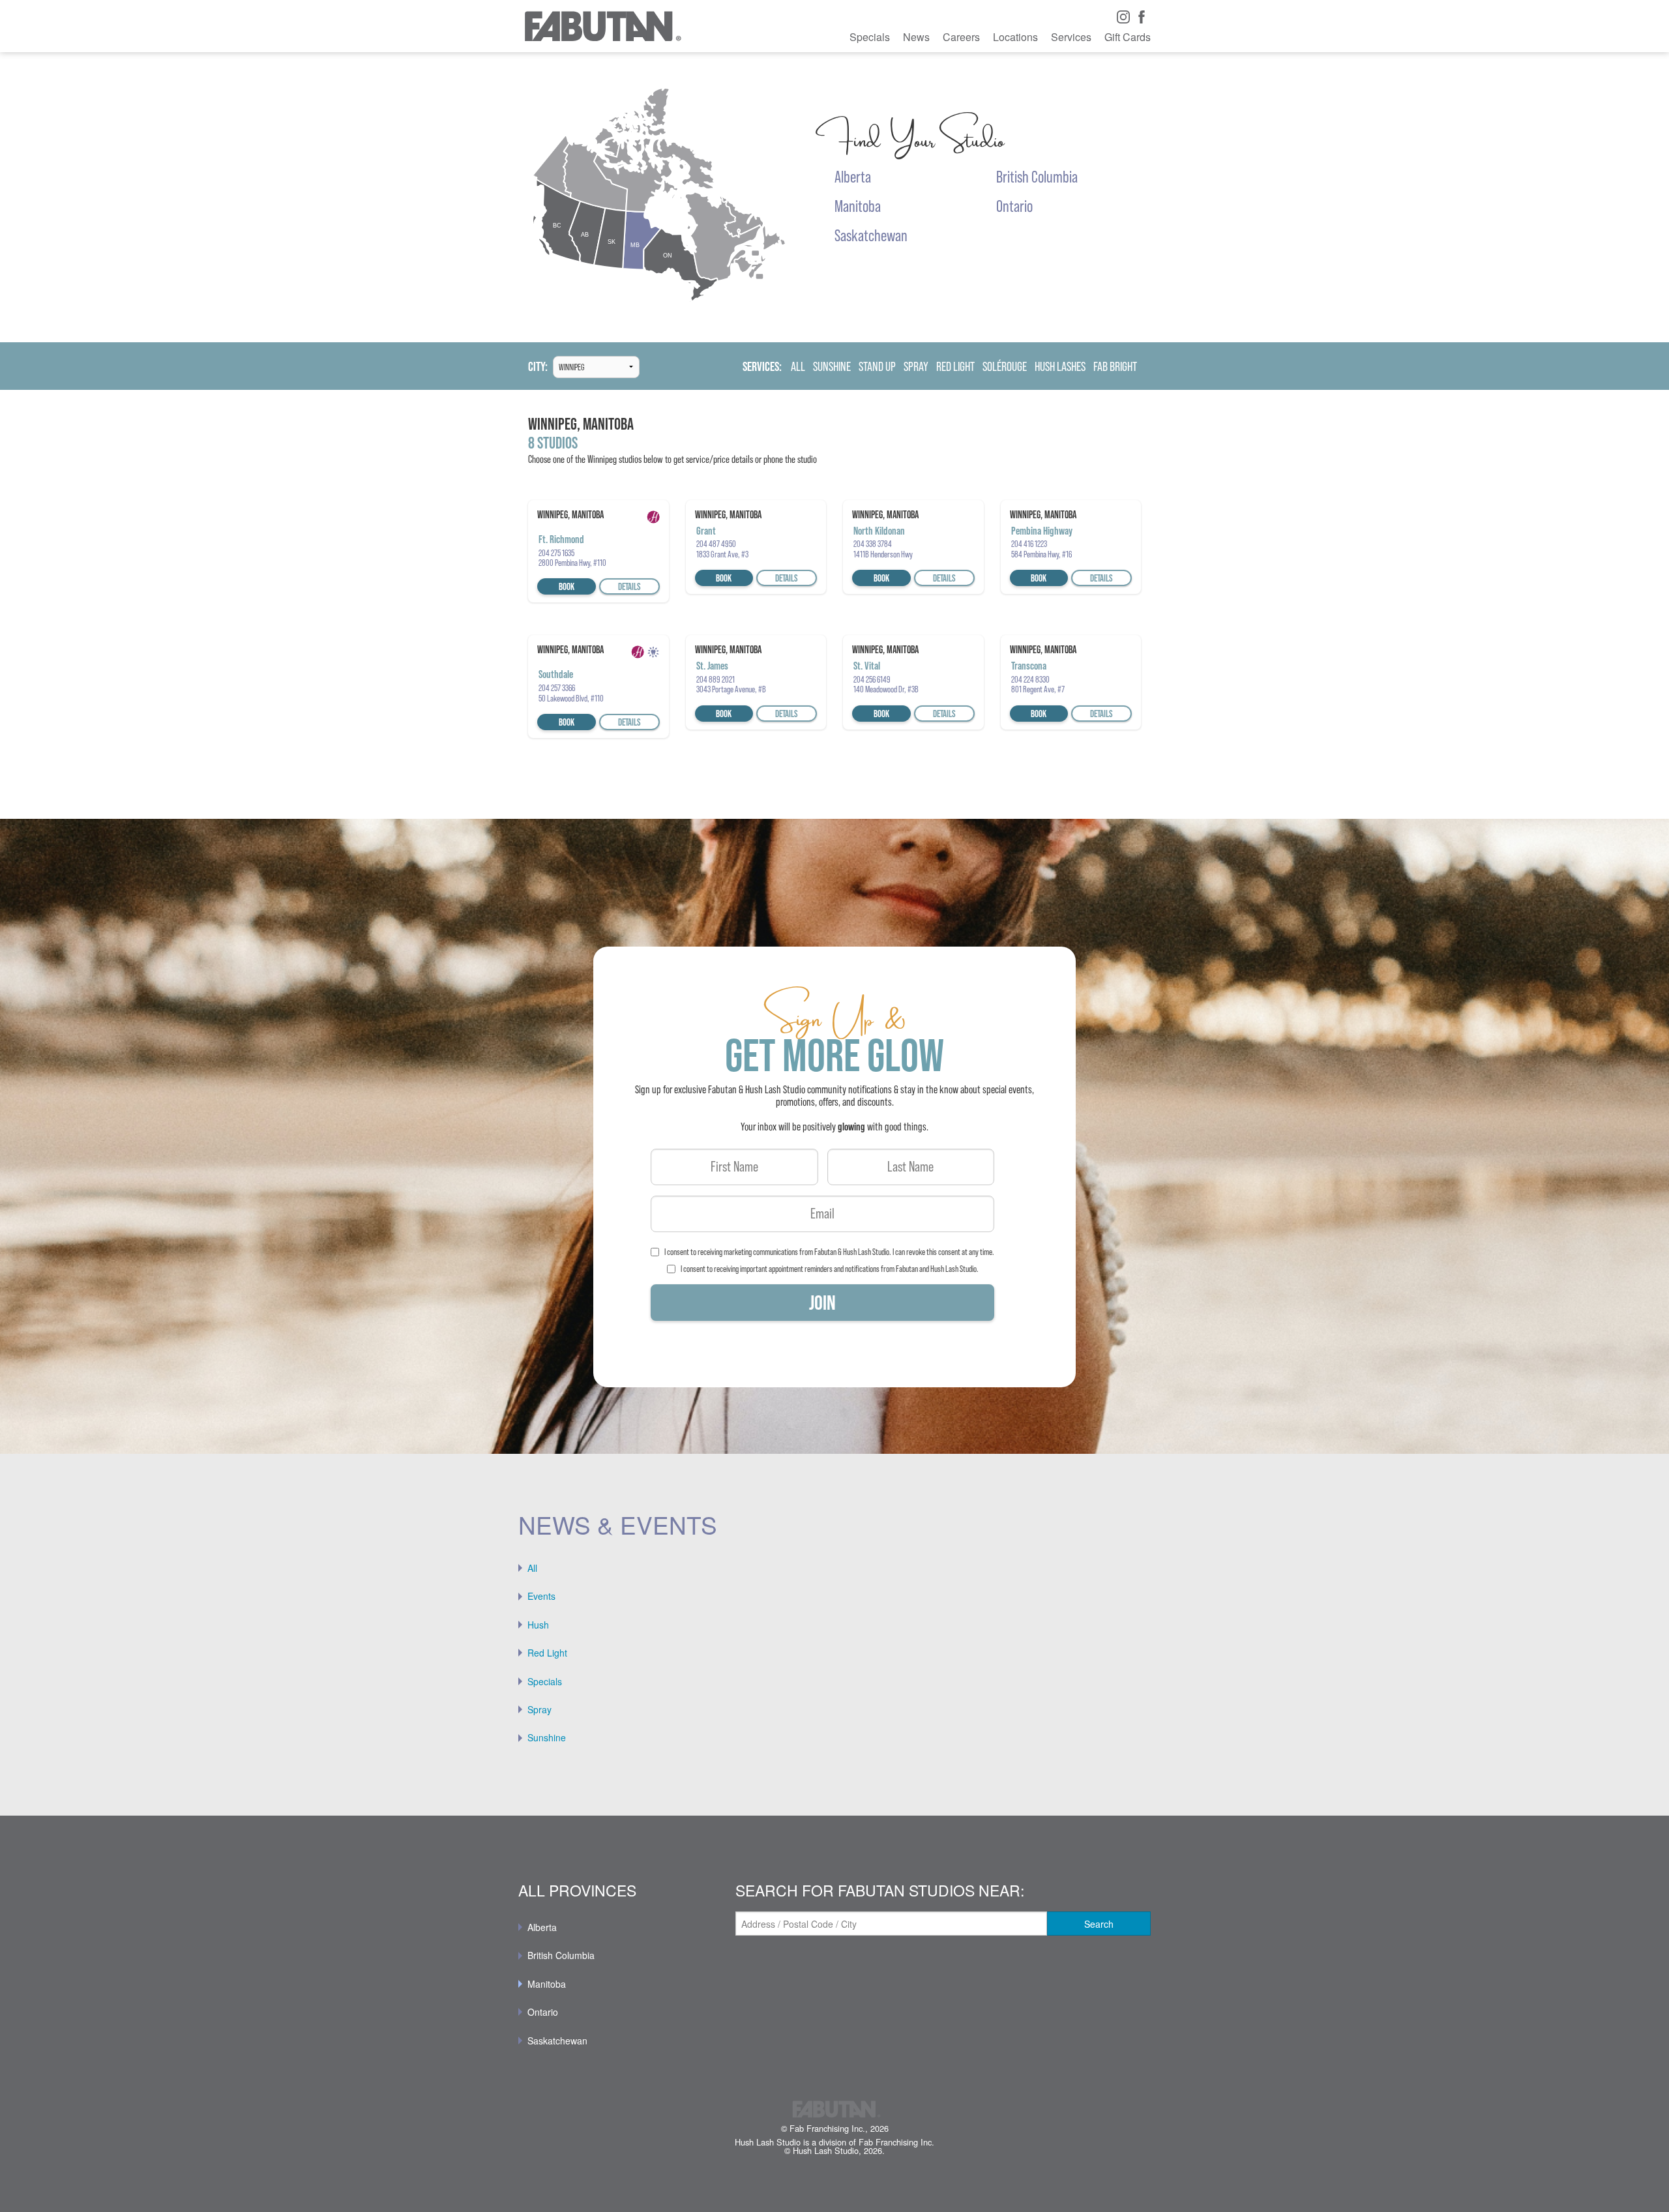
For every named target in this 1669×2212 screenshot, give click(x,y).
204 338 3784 (873, 544)
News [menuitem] (916, 37)
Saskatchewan (557, 2041)
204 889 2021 (716, 679)
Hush (538, 1625)
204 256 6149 (872, 679)
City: (538, 367)
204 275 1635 (556, 553)
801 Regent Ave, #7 (1038, 689)
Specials (545, 1681)
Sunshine (547, 1737)
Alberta (542, 1927)
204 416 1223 (1029, 544)
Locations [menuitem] (1015, 37)
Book (567, 586)
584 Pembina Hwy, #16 (1041, 554)
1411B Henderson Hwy (883, 554)
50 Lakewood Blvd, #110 (571, 698)
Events (541, 1596)
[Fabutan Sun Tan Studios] (602, 26)
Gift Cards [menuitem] (1128, 37)
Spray (539, 1709)
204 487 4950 (716, 544)
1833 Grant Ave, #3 (722, 554)
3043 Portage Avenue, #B (731, 689)
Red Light (547, 1653)
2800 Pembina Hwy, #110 (572, 563)
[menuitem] (834, 1568)
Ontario (543, 2012)
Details (629, 586)
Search (1099, 1924)
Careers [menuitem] (961, 37)
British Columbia (561, 1955)
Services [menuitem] (1071, 37)
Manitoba (547, 1984)
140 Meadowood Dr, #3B (886, 689)
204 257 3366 (557, 688)
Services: (762, 367)
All (532, 1568)
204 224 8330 (1030, 679)
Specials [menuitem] (870, 37)
